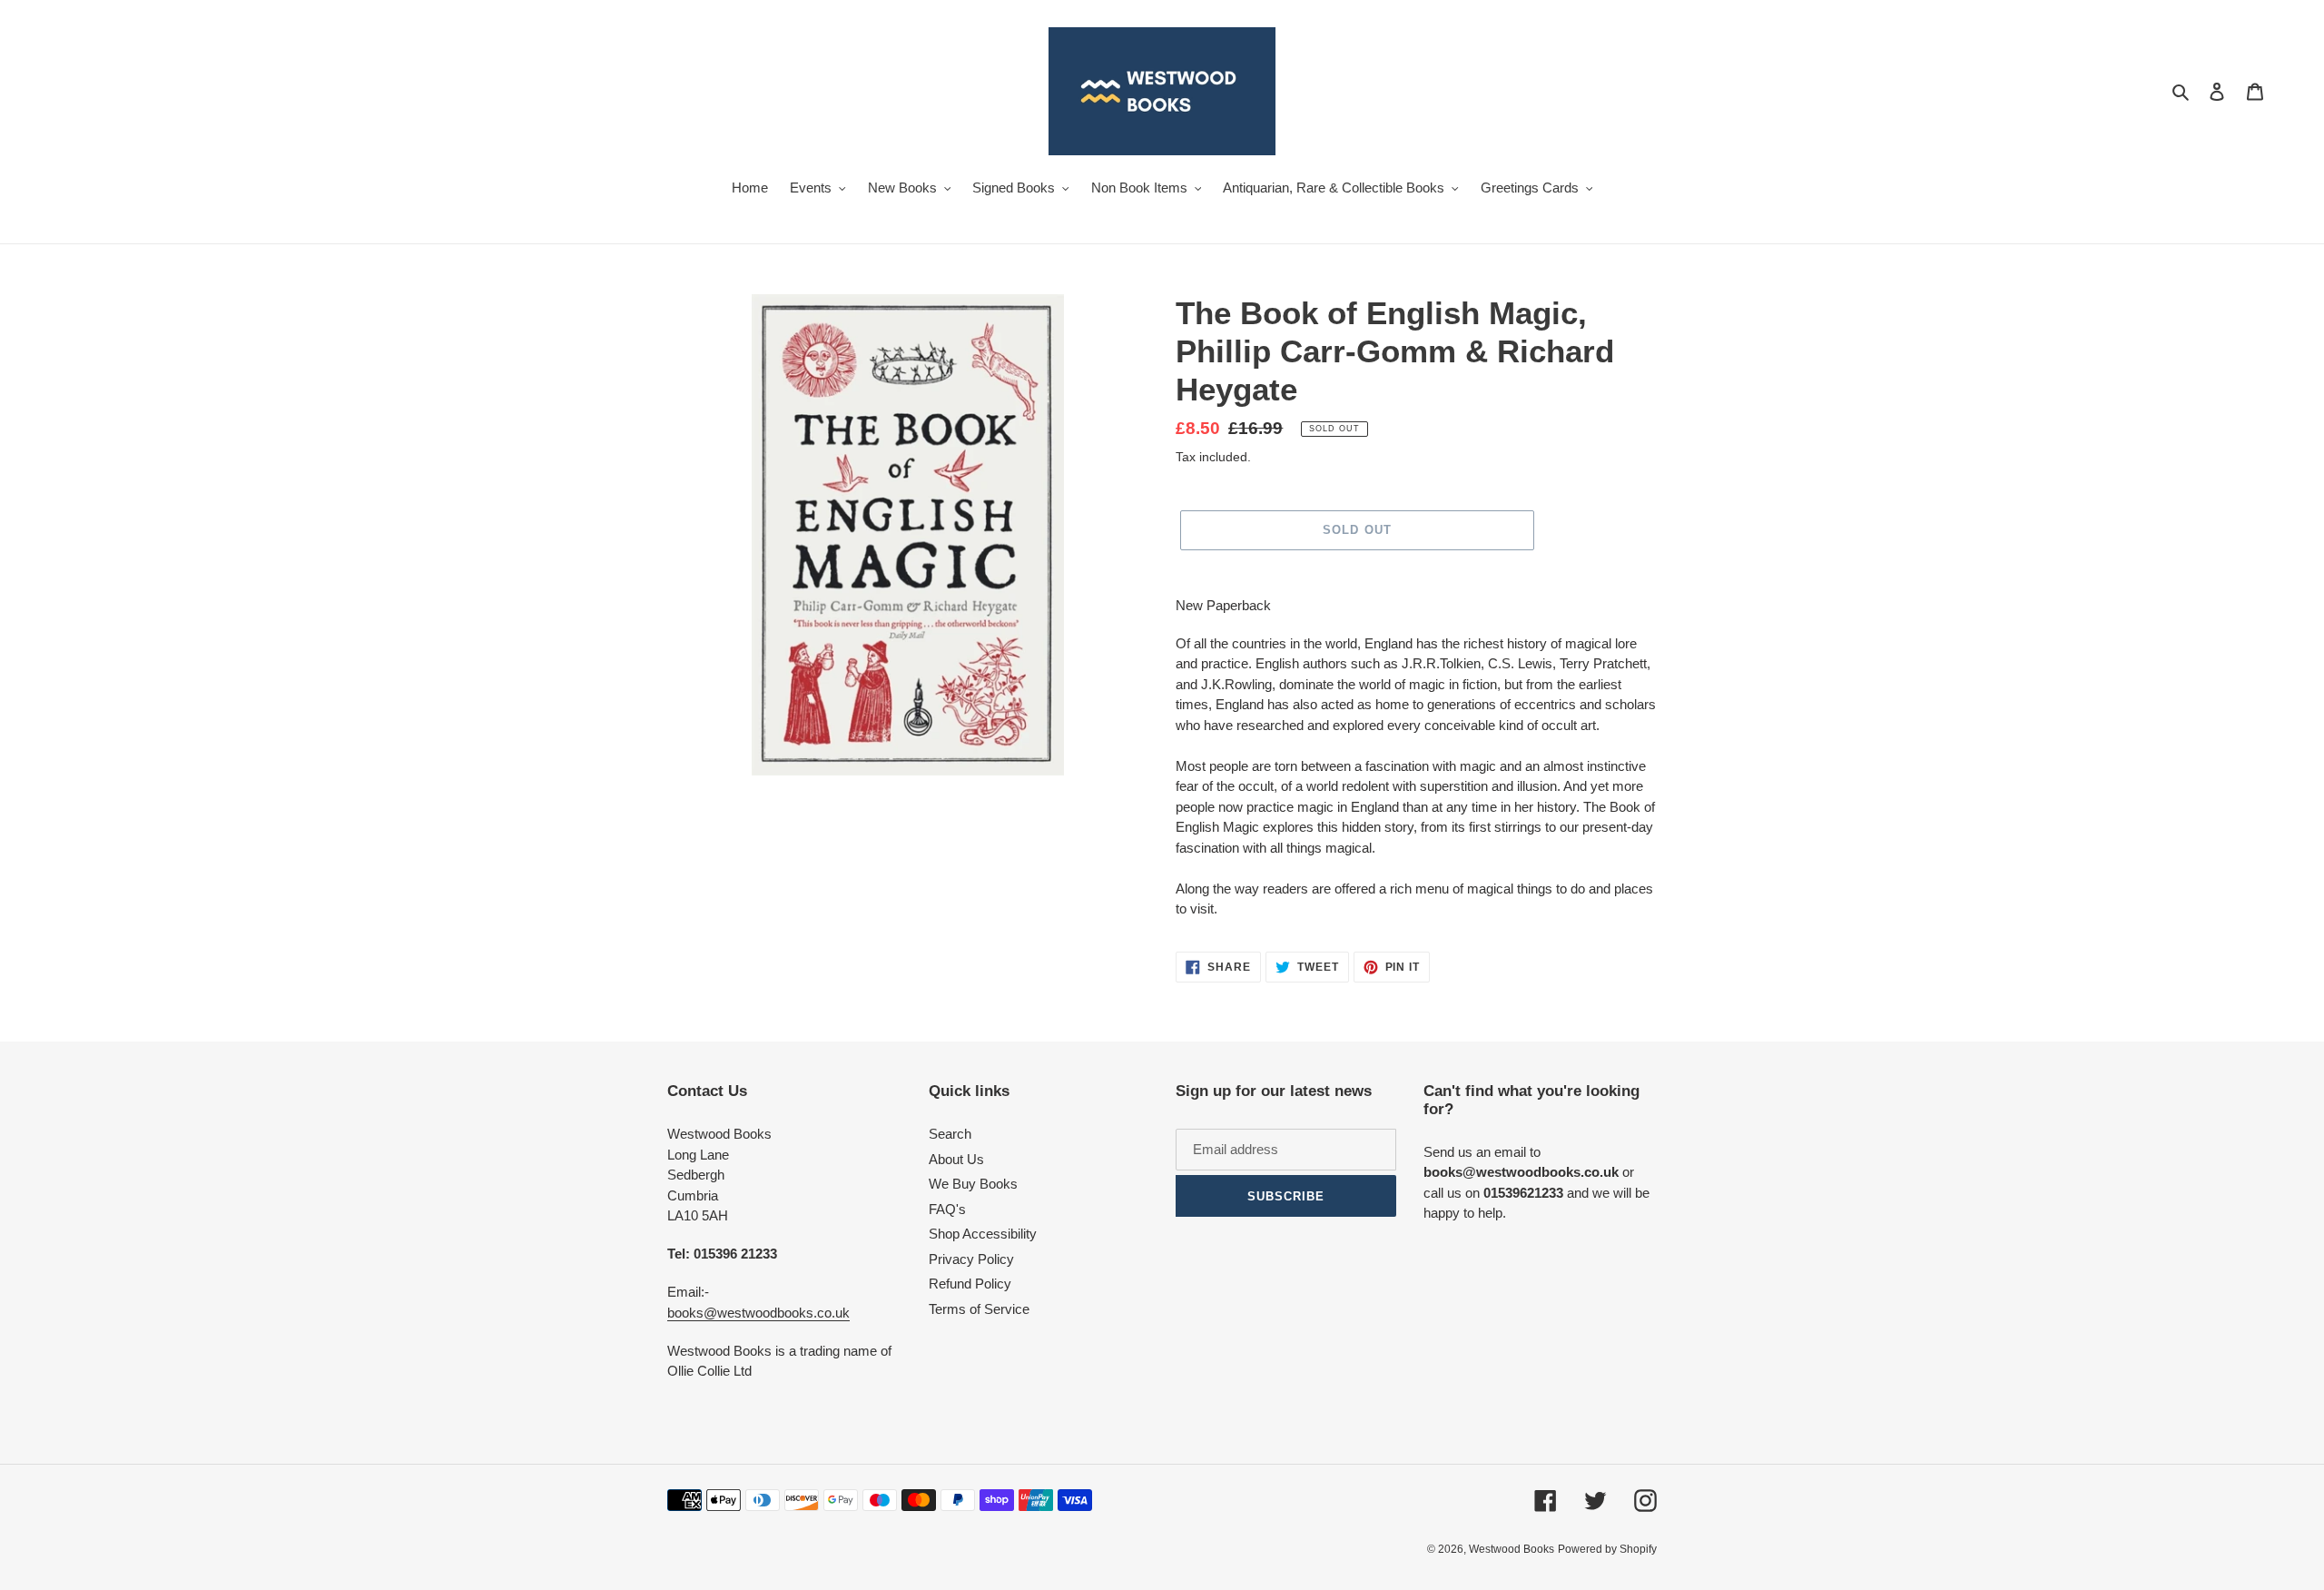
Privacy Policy (971, 1259)
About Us (956, 1159)
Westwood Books (1512, 1549)
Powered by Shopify (1607, 1549)
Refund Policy (970, 1284)
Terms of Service (979, 1309)
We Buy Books (973, 1184)
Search (950, 1134)
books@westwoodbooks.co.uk (758, 1313)
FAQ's (947, 1209)
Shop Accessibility (983, 1234)
